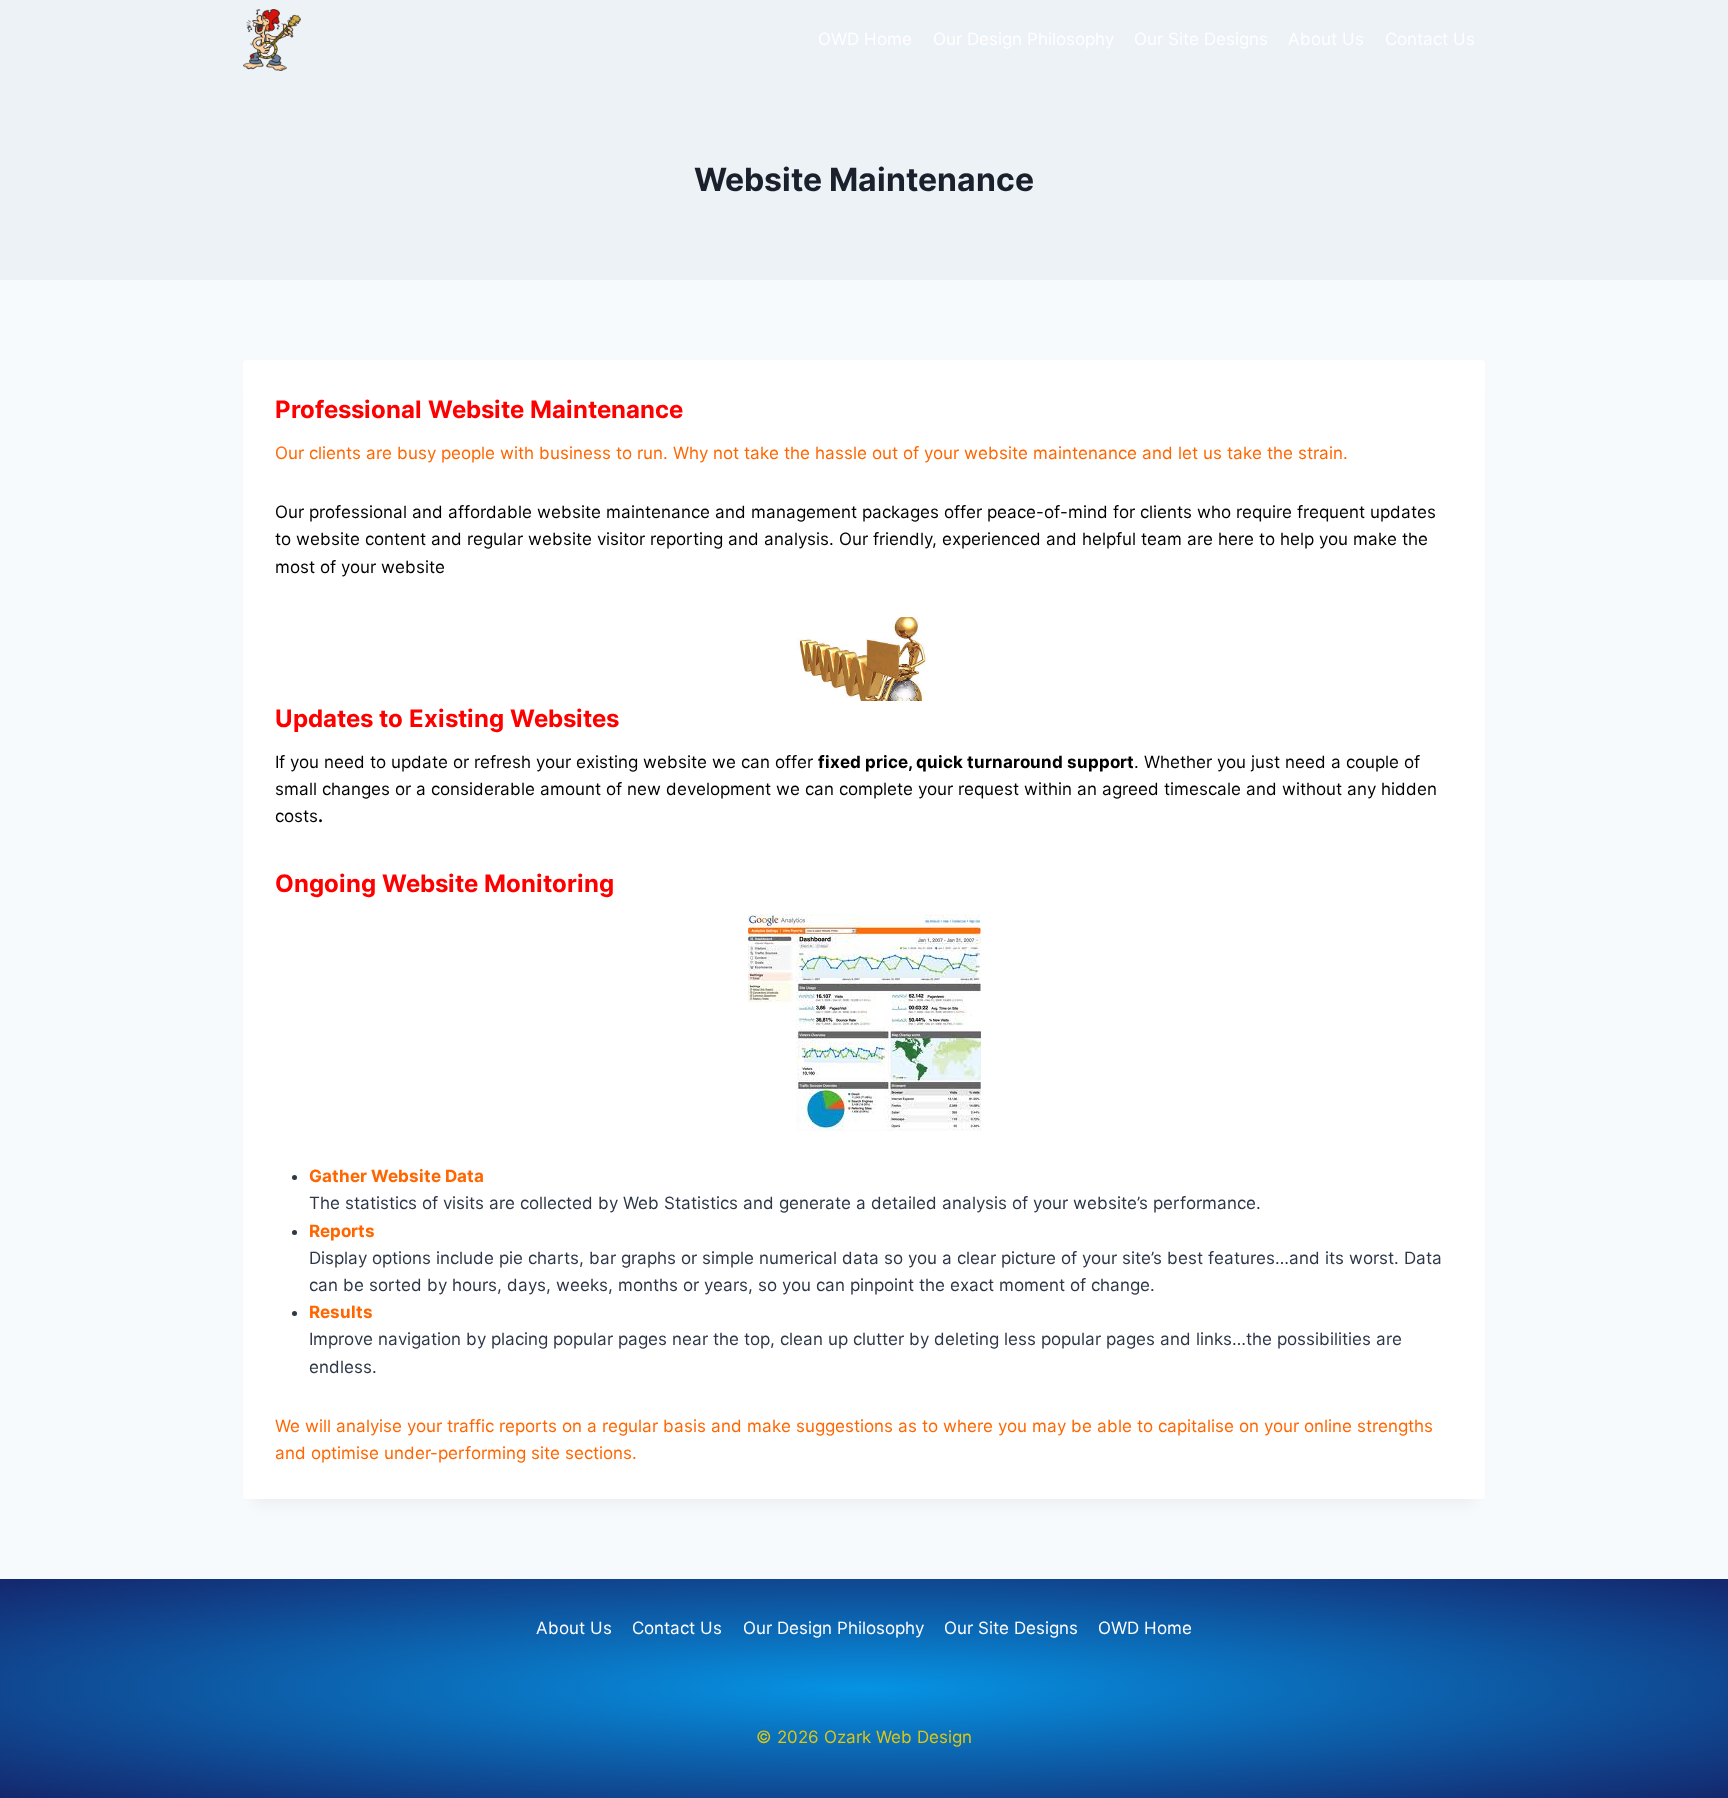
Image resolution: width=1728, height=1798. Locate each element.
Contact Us (1430, 39)
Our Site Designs (1201, 39)
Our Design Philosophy (1023, 39)
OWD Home (865, 39)
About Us (1326, 39)
